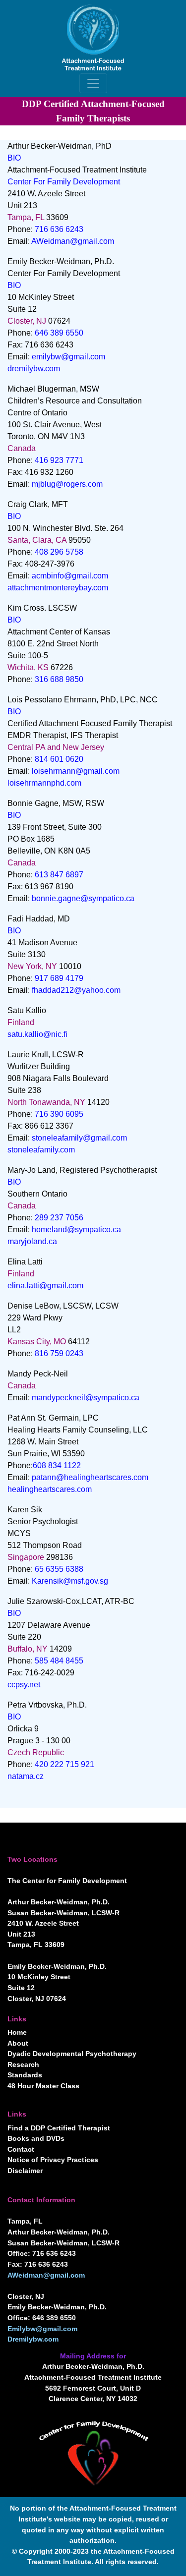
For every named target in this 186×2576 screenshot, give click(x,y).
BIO (14, 158)
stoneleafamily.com (41, 1150)
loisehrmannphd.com (44, 783)
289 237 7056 (59, 1218)
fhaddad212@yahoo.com (76, 990)
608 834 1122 (57, 1465)
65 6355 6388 (59, 1569)
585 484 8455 (59, 1661)
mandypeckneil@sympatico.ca (86, 1398)
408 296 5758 (59, 552)
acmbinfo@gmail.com (70, 576)
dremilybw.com (34, 369)
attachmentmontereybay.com (58, 588)
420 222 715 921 (64, 1764)
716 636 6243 (59, 229)
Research (23, 2064)
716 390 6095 (59, 1114)
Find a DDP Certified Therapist (59, 2128)
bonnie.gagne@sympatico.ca (83, 898)
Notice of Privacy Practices (53, 2160)
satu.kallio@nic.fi (37, 1034)
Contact (21, 2149)
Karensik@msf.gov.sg (70, 1581)
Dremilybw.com (33, 2339)
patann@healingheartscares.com (90, 1477)
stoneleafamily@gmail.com (79, 1138)
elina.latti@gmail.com (45, 1286)
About (18, 2043)
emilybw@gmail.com (68, 357)
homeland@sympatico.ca (76, 1230)
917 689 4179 (59, 978)
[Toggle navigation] (93, 83)
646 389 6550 (59, 333)
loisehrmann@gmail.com (76, 771)
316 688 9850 (59, 679)
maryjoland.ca (32, 1241)
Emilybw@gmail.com (42, 2329)
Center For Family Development (64, 182)
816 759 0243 (59, 1353)
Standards (25, 2075)
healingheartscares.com (50, 1489)
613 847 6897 (59, 875)
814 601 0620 (59, 759)
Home (17, 2032)
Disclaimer (25, 2171)
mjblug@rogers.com (67, 484)
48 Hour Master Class (43, 2086)
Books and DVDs (36, 2138)
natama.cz (26, 1776)
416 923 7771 (59, 460)
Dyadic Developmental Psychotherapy (72, 2054)
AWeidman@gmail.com (73, 241)
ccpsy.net (24, 1685)
